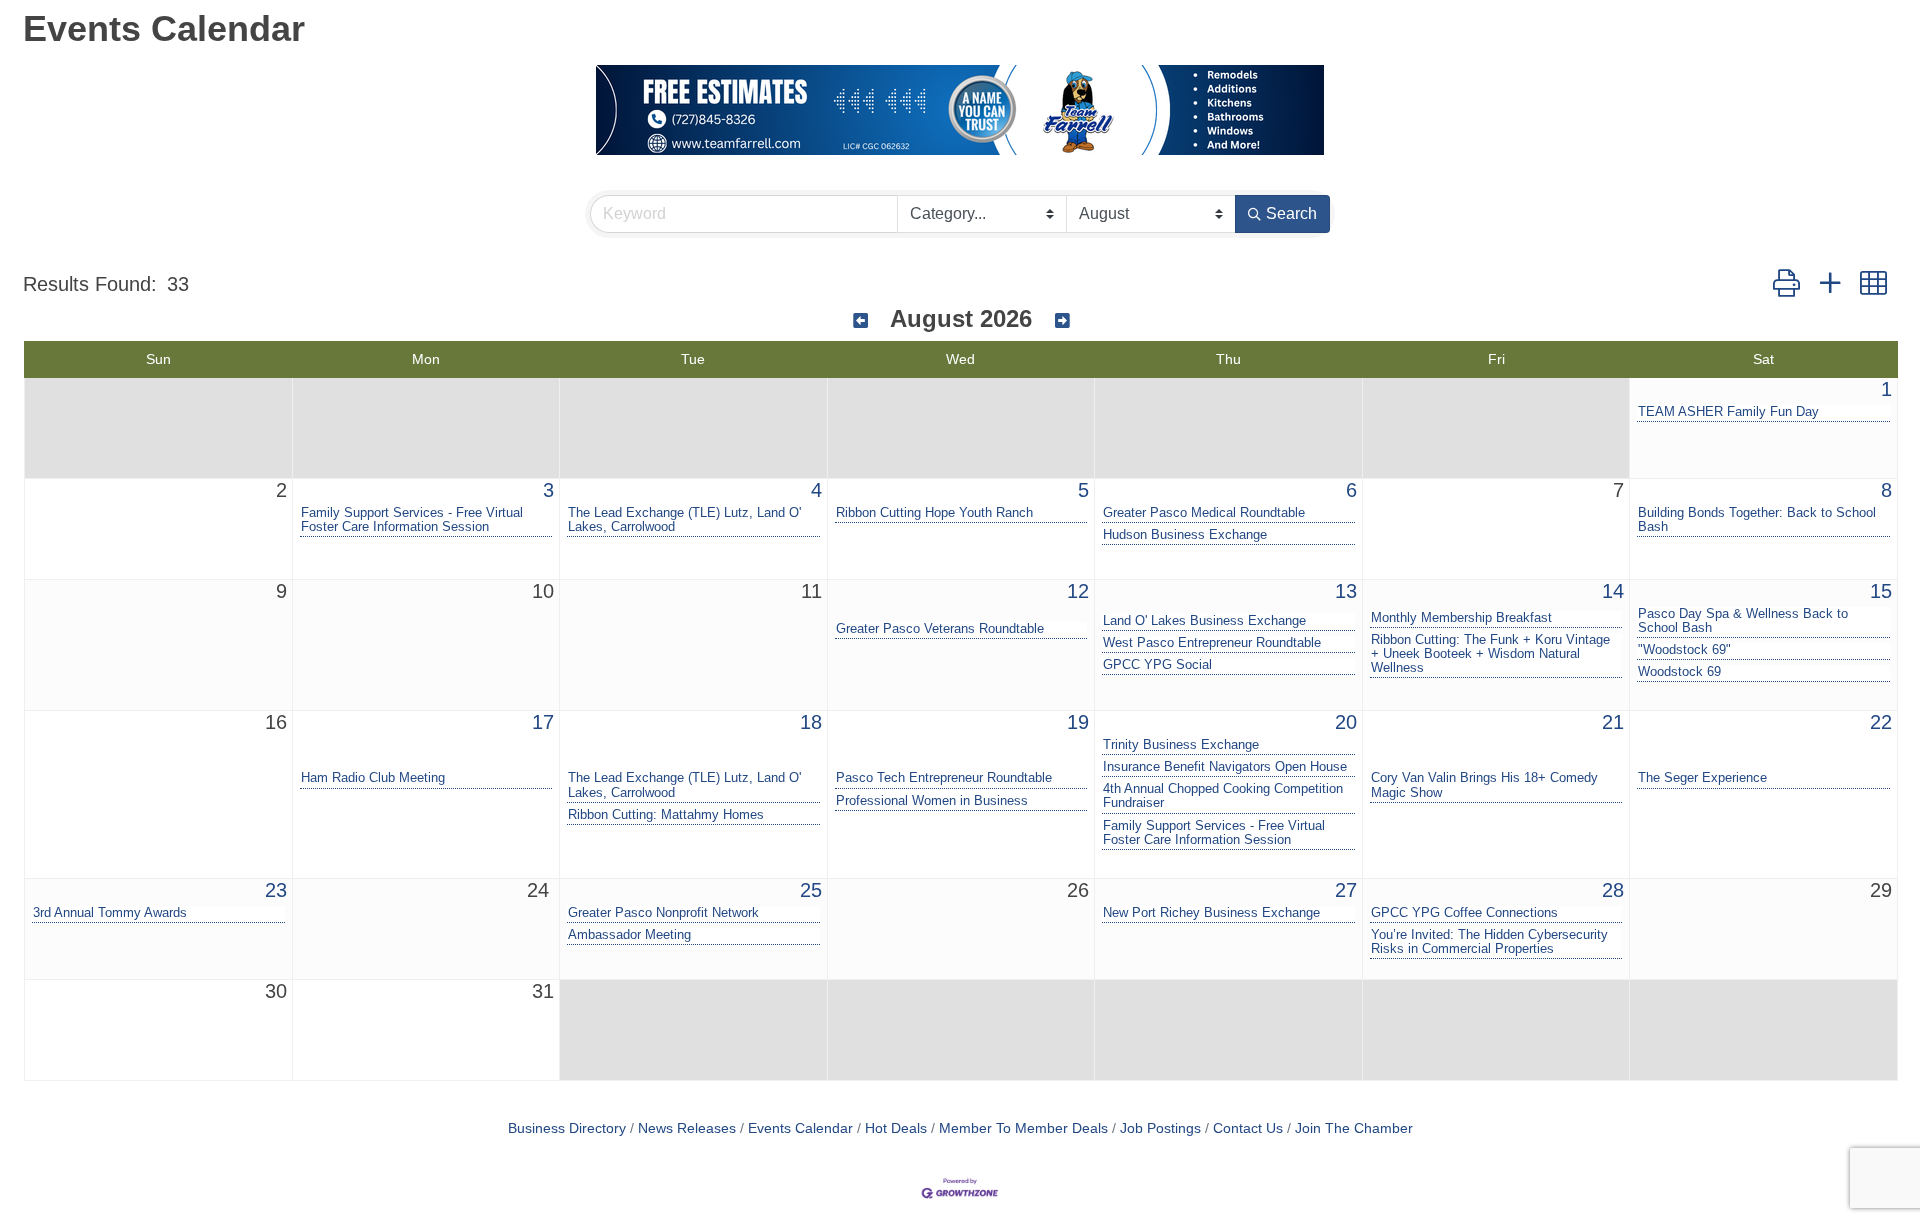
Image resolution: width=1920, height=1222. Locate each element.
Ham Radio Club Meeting (373, 778)
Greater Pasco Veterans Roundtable (940, 629)
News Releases (687, 1128)
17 (543, 722)
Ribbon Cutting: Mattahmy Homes (666, 815)
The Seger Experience (1702, 778)
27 (1346, 890)
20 (1346, 722)
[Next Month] (1062, 321)
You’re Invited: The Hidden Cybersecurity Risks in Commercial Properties (1489, 942)
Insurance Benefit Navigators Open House (1225, 767)
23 (276, 890)
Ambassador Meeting (629, 935)
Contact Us (1248, 1128)
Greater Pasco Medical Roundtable (1204, 513)
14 (1613, 591)
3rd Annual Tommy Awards (110, 913)
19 (1078, 722)
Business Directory (567, 1128)
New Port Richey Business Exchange (1211, 913)
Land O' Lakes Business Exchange (1204, 621)
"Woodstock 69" (1684, 650)
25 (811, 890)
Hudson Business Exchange (1185, 535)
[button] (1786, 284)
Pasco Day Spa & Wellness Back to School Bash (1743, 621)
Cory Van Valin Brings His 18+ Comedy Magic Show (1484, 785)
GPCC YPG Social (1157, 665)
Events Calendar (800, 1128)
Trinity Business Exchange (1181, 745)
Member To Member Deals (1023, 1128)
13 (1346, 591)
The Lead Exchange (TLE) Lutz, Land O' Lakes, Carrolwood (684, 520)
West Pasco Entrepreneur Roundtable (1212, 643)
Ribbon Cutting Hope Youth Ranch (934, 513)
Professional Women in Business (932, 801)
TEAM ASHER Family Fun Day (1728, 412)
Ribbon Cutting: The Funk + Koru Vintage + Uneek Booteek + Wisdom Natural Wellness (1490, 654)
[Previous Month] (860, 321)
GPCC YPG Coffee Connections (1464, 913)
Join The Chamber (1354, 1128)
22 (1881, 722)
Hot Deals (896, 1128)
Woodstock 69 (1679, 672)
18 (811, 722)
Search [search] (1291, 213)
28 (1613, 890)
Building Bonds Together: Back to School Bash (1757, 520)
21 (1613, 722)
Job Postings (1160, 1128)
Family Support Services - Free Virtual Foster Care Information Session (412, 520)
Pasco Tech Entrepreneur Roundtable (944, 778)
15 (1881, 591)
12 (1078, 591)
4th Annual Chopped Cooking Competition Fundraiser (1223, 796)
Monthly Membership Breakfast (1461, 618)
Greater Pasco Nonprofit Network (663, 913)
